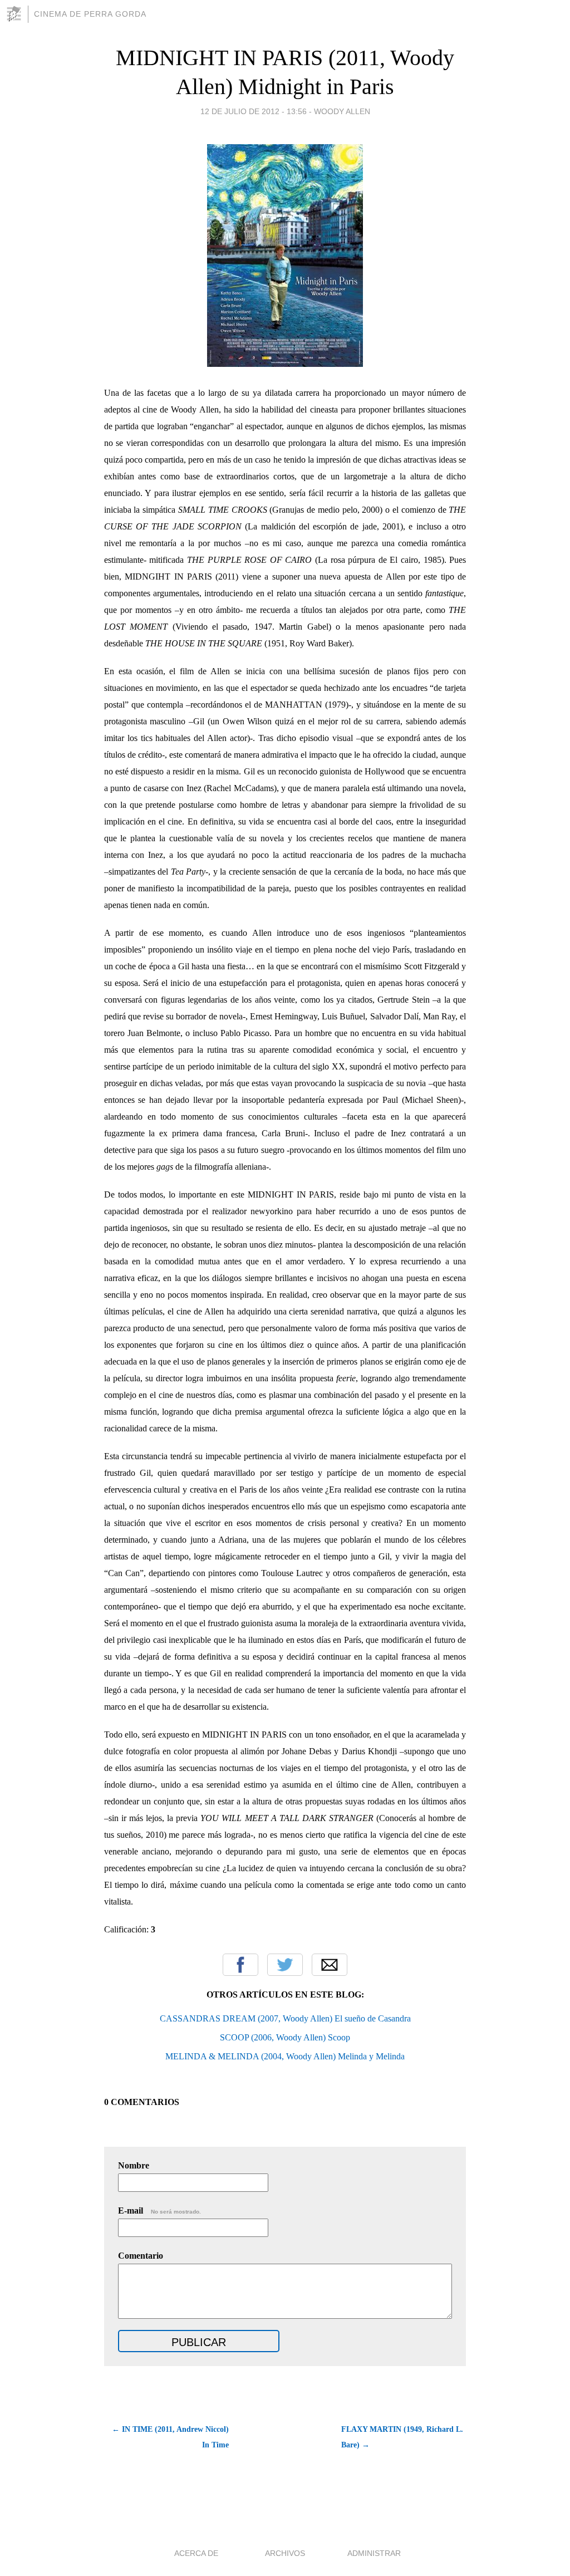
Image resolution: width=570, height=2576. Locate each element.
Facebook (240, 1965)
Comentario (141, 2256)
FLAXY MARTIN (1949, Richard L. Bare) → (402, 2437)
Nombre (134, 2165)
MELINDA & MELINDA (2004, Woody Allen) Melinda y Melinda (285, 2056)
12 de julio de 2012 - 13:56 (254, 111)
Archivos (285, 2553)
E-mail (159, 2211)
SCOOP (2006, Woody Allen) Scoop (285, 2037)
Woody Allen (342, 111)
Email (330, 1965)
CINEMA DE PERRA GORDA (90, 14)
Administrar (374, 2553)
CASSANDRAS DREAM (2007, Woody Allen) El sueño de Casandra (285, 2018)
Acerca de (196, 2553)
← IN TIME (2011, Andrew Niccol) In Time (170, 2437)
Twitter (285, 1965)
